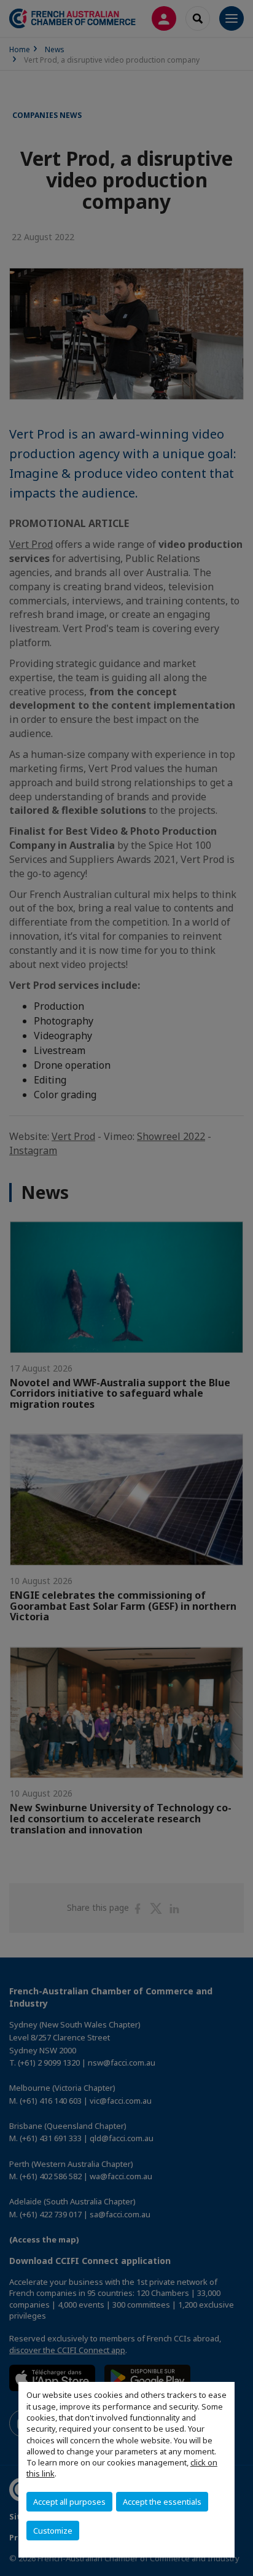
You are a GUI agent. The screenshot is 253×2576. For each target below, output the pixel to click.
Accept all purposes (69, 2502)
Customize (53, 2531)
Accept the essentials (162, 2502)
